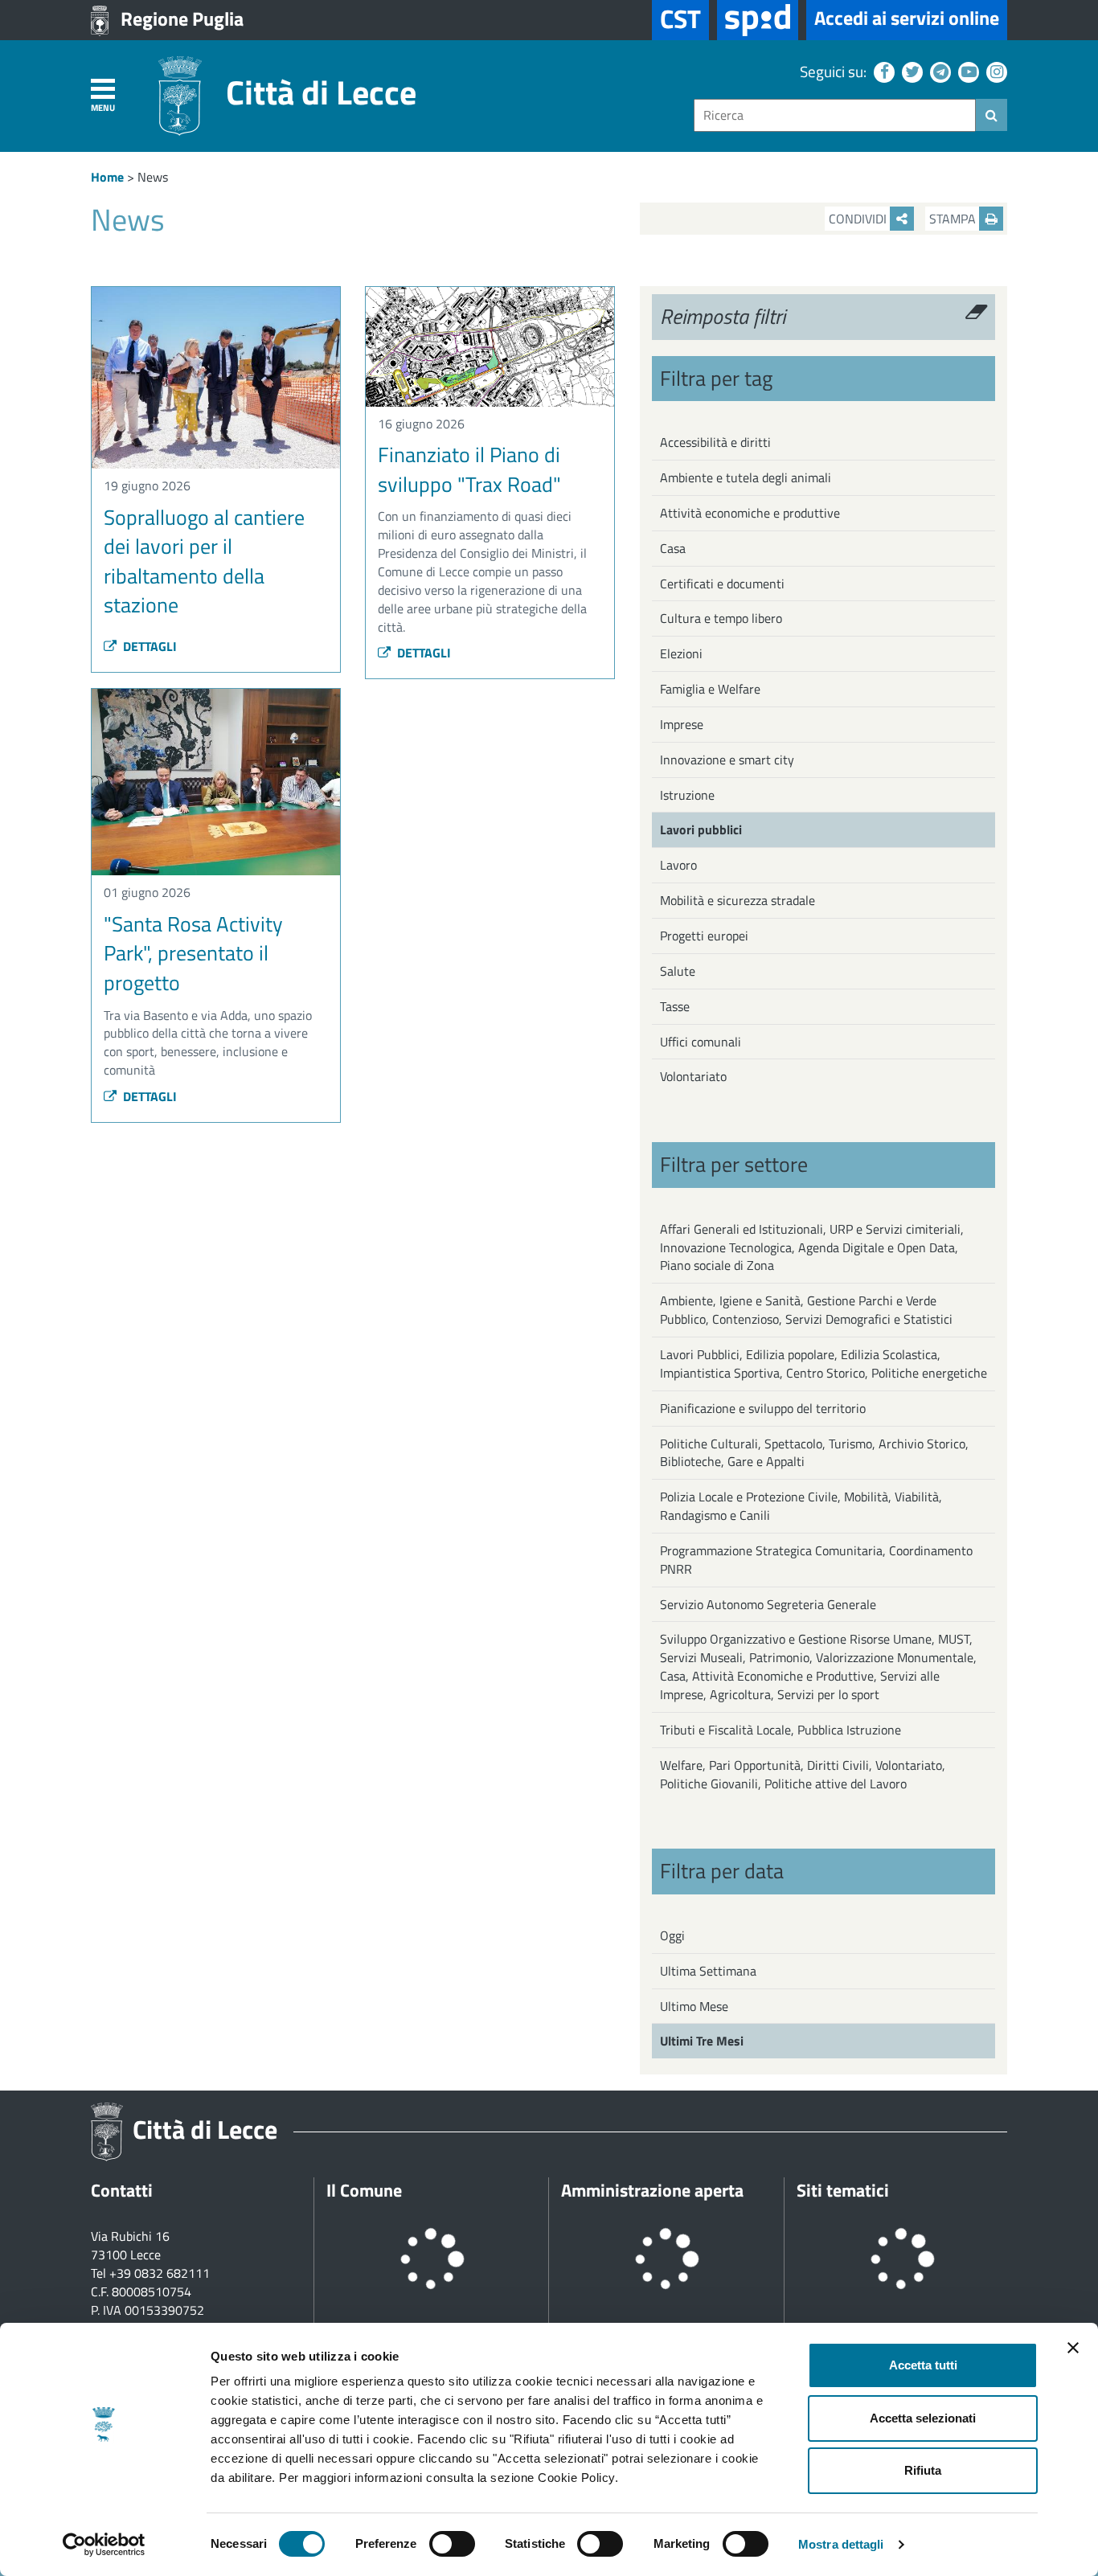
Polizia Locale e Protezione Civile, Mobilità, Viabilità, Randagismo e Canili (801, 1506)
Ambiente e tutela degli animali (746, 477)
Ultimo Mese (694, 2006)
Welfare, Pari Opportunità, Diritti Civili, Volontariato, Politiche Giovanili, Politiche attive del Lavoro (803, 1774)
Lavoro (678, 865)
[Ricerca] (991, 115)
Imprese (682, 724)
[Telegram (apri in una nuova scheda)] (938, 71)
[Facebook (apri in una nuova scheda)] (882, 71)
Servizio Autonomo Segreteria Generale (768, 1604)
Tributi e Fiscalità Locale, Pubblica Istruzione (780, 1730)
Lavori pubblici (701, 829)
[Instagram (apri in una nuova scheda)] (995, 71)
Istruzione (687, 795)
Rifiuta (923, 2470)
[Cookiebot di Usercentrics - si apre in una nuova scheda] (104, 2545)
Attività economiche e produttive (750, 513)
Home (107, 177)
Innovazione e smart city (727, 760)
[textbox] (835, 115)
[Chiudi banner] (1073, 2348)
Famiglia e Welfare (710, 689)
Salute (678, 971)
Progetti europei (704, 936)
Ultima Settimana (708, 1971)
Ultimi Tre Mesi (702, 2041)
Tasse (675, 1006)
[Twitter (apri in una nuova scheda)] (910, 71)
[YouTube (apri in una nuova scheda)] (967, 71)
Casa (673, 548)
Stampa (954, 219)
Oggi (672, 1935)
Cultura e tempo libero (721, 618)
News (153, 177)
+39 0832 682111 (160, 2273)
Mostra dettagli (841, 2544)
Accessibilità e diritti (715, 442)
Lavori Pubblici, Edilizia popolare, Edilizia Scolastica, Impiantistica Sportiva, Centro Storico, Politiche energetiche (823, 1364)
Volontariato (693, 1076)
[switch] (452, 2544)
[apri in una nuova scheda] (758, 20)
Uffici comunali (701, 1042)
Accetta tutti (923, 2365)
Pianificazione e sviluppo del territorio (763, 1408)
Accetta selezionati (923, 2418)
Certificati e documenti (722, 584)
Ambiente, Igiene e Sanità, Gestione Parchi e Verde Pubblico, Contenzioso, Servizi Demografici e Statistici (806, 1310)
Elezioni (681, 653)
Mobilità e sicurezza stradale (737, 900)
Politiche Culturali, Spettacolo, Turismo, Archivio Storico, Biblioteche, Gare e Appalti (814, 1453)
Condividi (859, 219)
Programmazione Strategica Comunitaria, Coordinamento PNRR (816, 1560)
